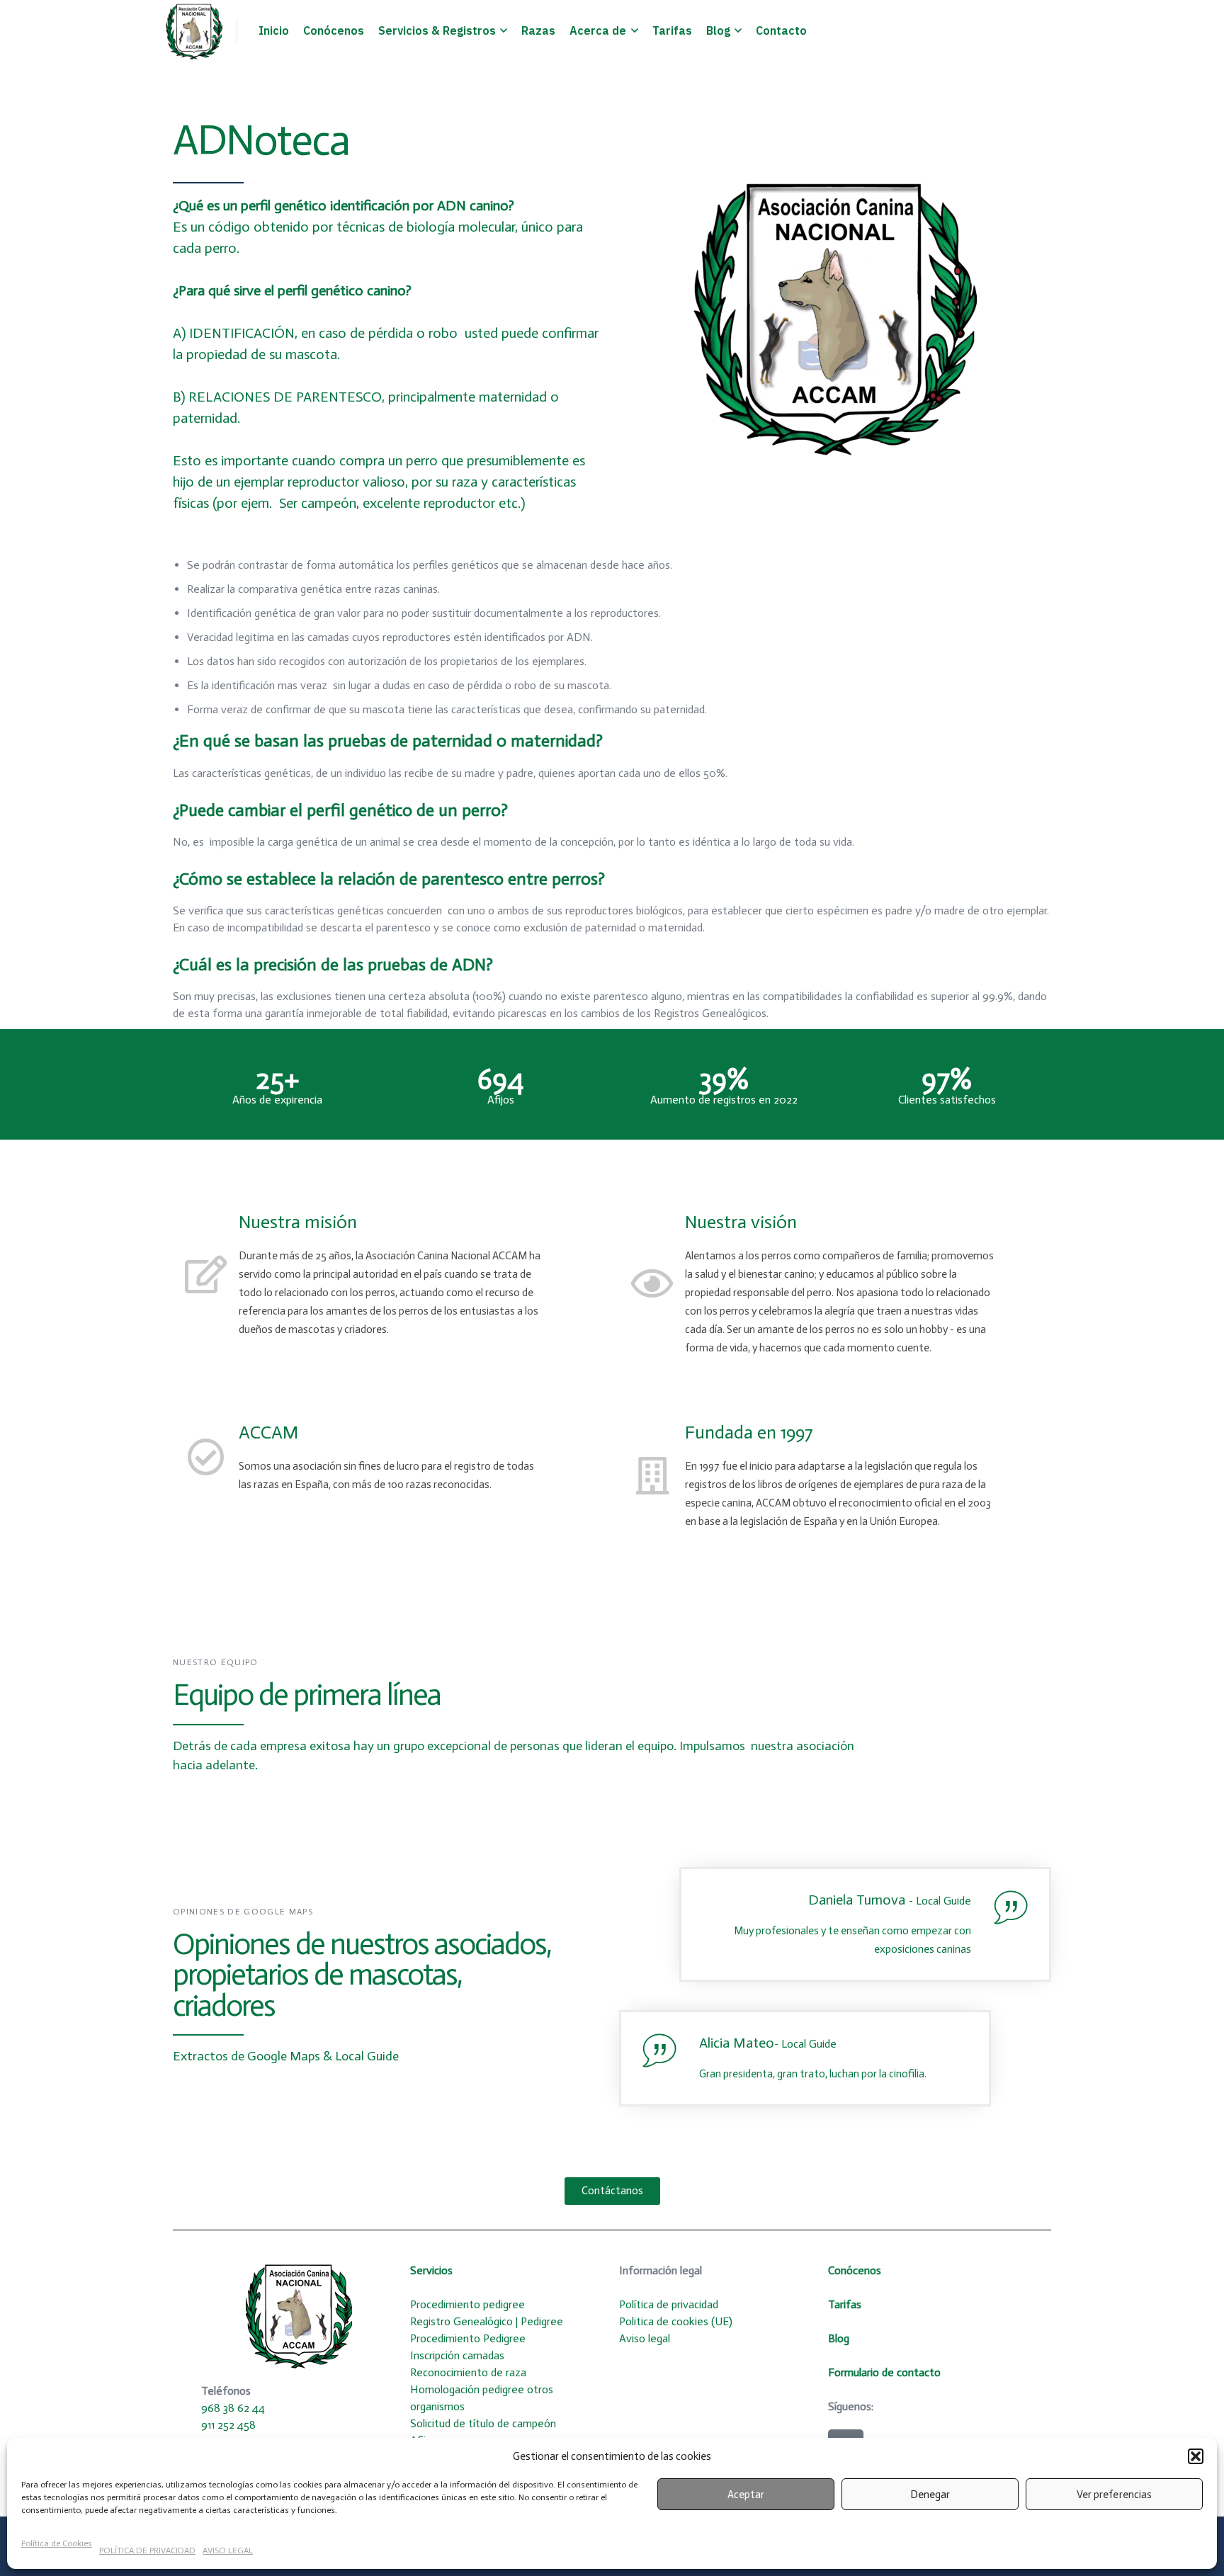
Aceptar (746, 2495)
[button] (1196, 2456)
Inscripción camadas (457, 2355)
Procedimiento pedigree (467, 2304)
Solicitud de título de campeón (483, 2423)
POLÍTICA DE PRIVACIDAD (147, 2551)
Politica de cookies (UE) (677, 2321)
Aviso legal (645, 2338)
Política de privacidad (670, 2304)
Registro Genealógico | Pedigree (487, 2321)
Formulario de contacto (884, 2372)
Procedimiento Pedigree (468, 2338)
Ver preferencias (1114, 2495)
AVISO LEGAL (228, 2551)
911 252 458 (228, 2425)
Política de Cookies (57, 2543)
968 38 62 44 (233, 2408)
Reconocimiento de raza (468, 2372)
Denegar (930, 2495)
